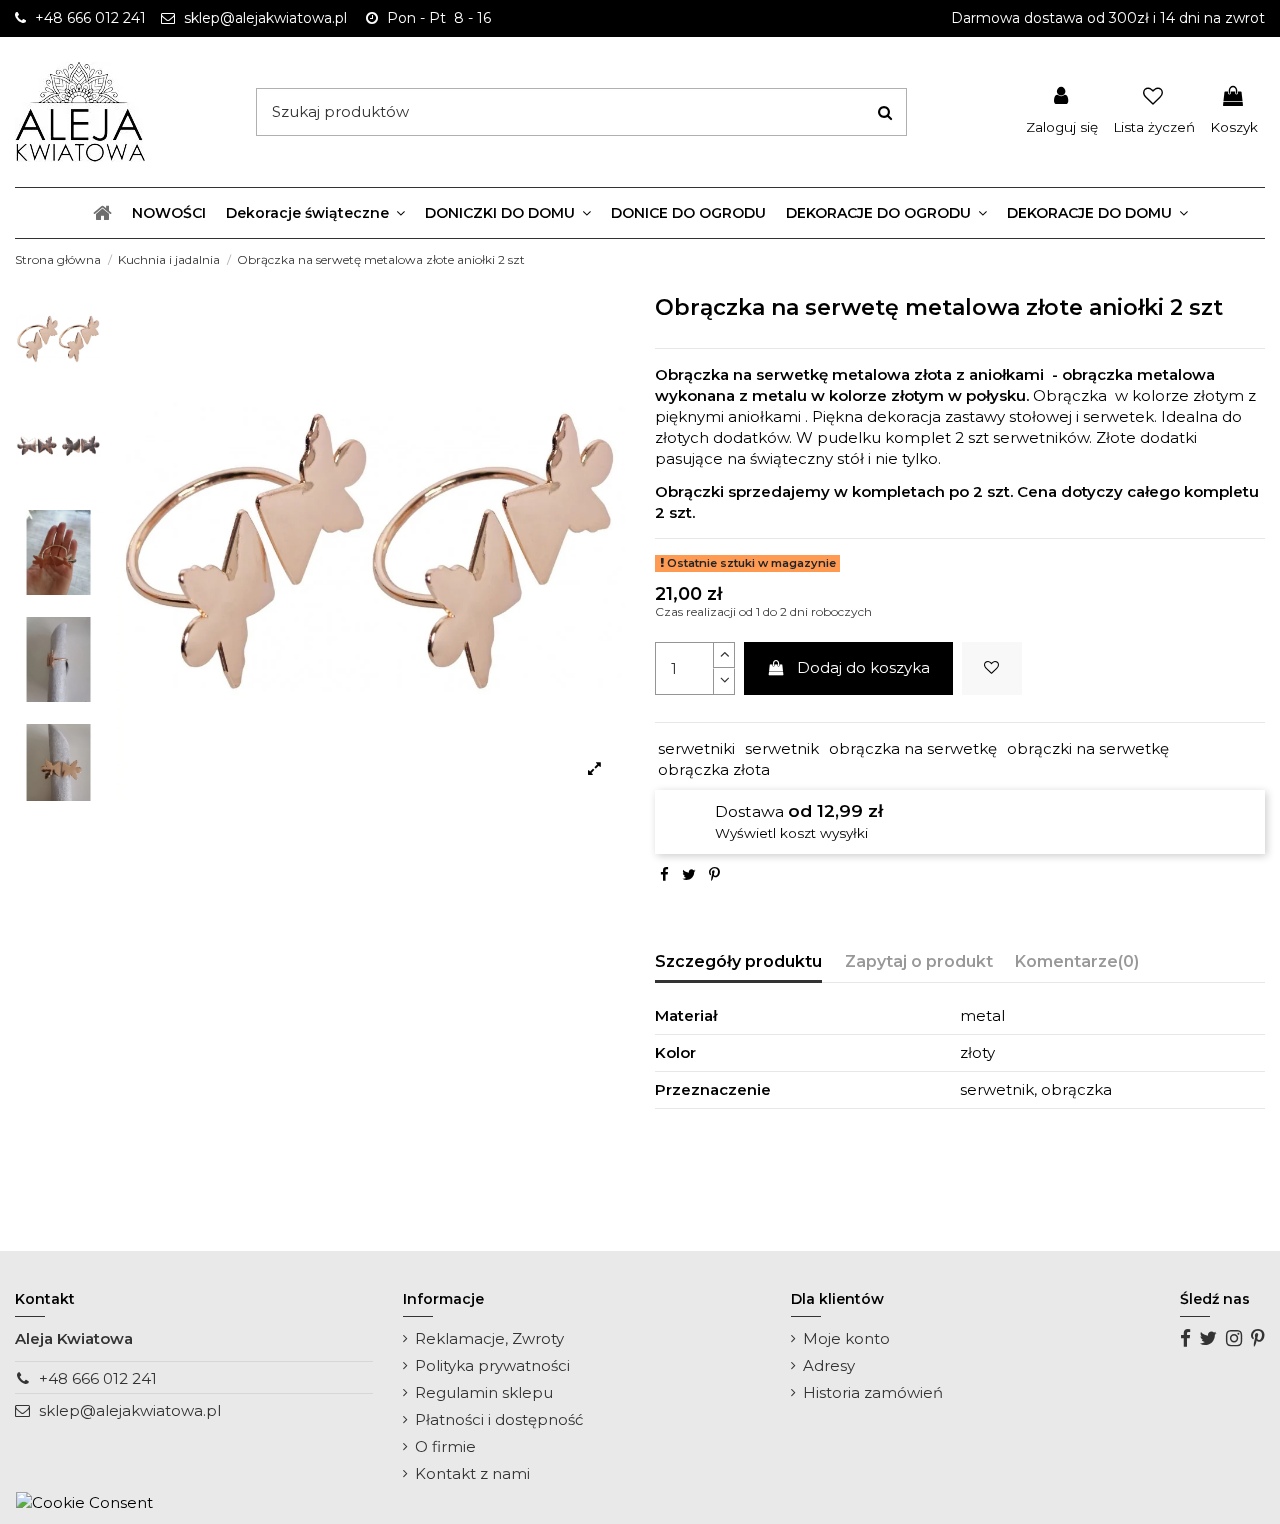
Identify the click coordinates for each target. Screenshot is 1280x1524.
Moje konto (846, 1338)
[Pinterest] (714, 874)
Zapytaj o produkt (919, 961)
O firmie (445, 1446)
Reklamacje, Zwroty (489, 1338)
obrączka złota (714, 769)
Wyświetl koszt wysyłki (791, 833)
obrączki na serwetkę (1088, 748)
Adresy (829, 1365)
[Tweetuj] (689, 874)
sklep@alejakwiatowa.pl (130, 1410)
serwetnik (782, 748)
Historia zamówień (873, 1392)
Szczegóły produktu (738, 961)
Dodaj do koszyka (863, 667)
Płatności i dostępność (499, 1419)
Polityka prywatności (492, 1365)
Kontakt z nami (472, 1473)
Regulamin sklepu (484, 1392)
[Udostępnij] (664, 874)
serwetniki (696, 748)
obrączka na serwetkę (913, 748)
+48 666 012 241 (98, 1378)
